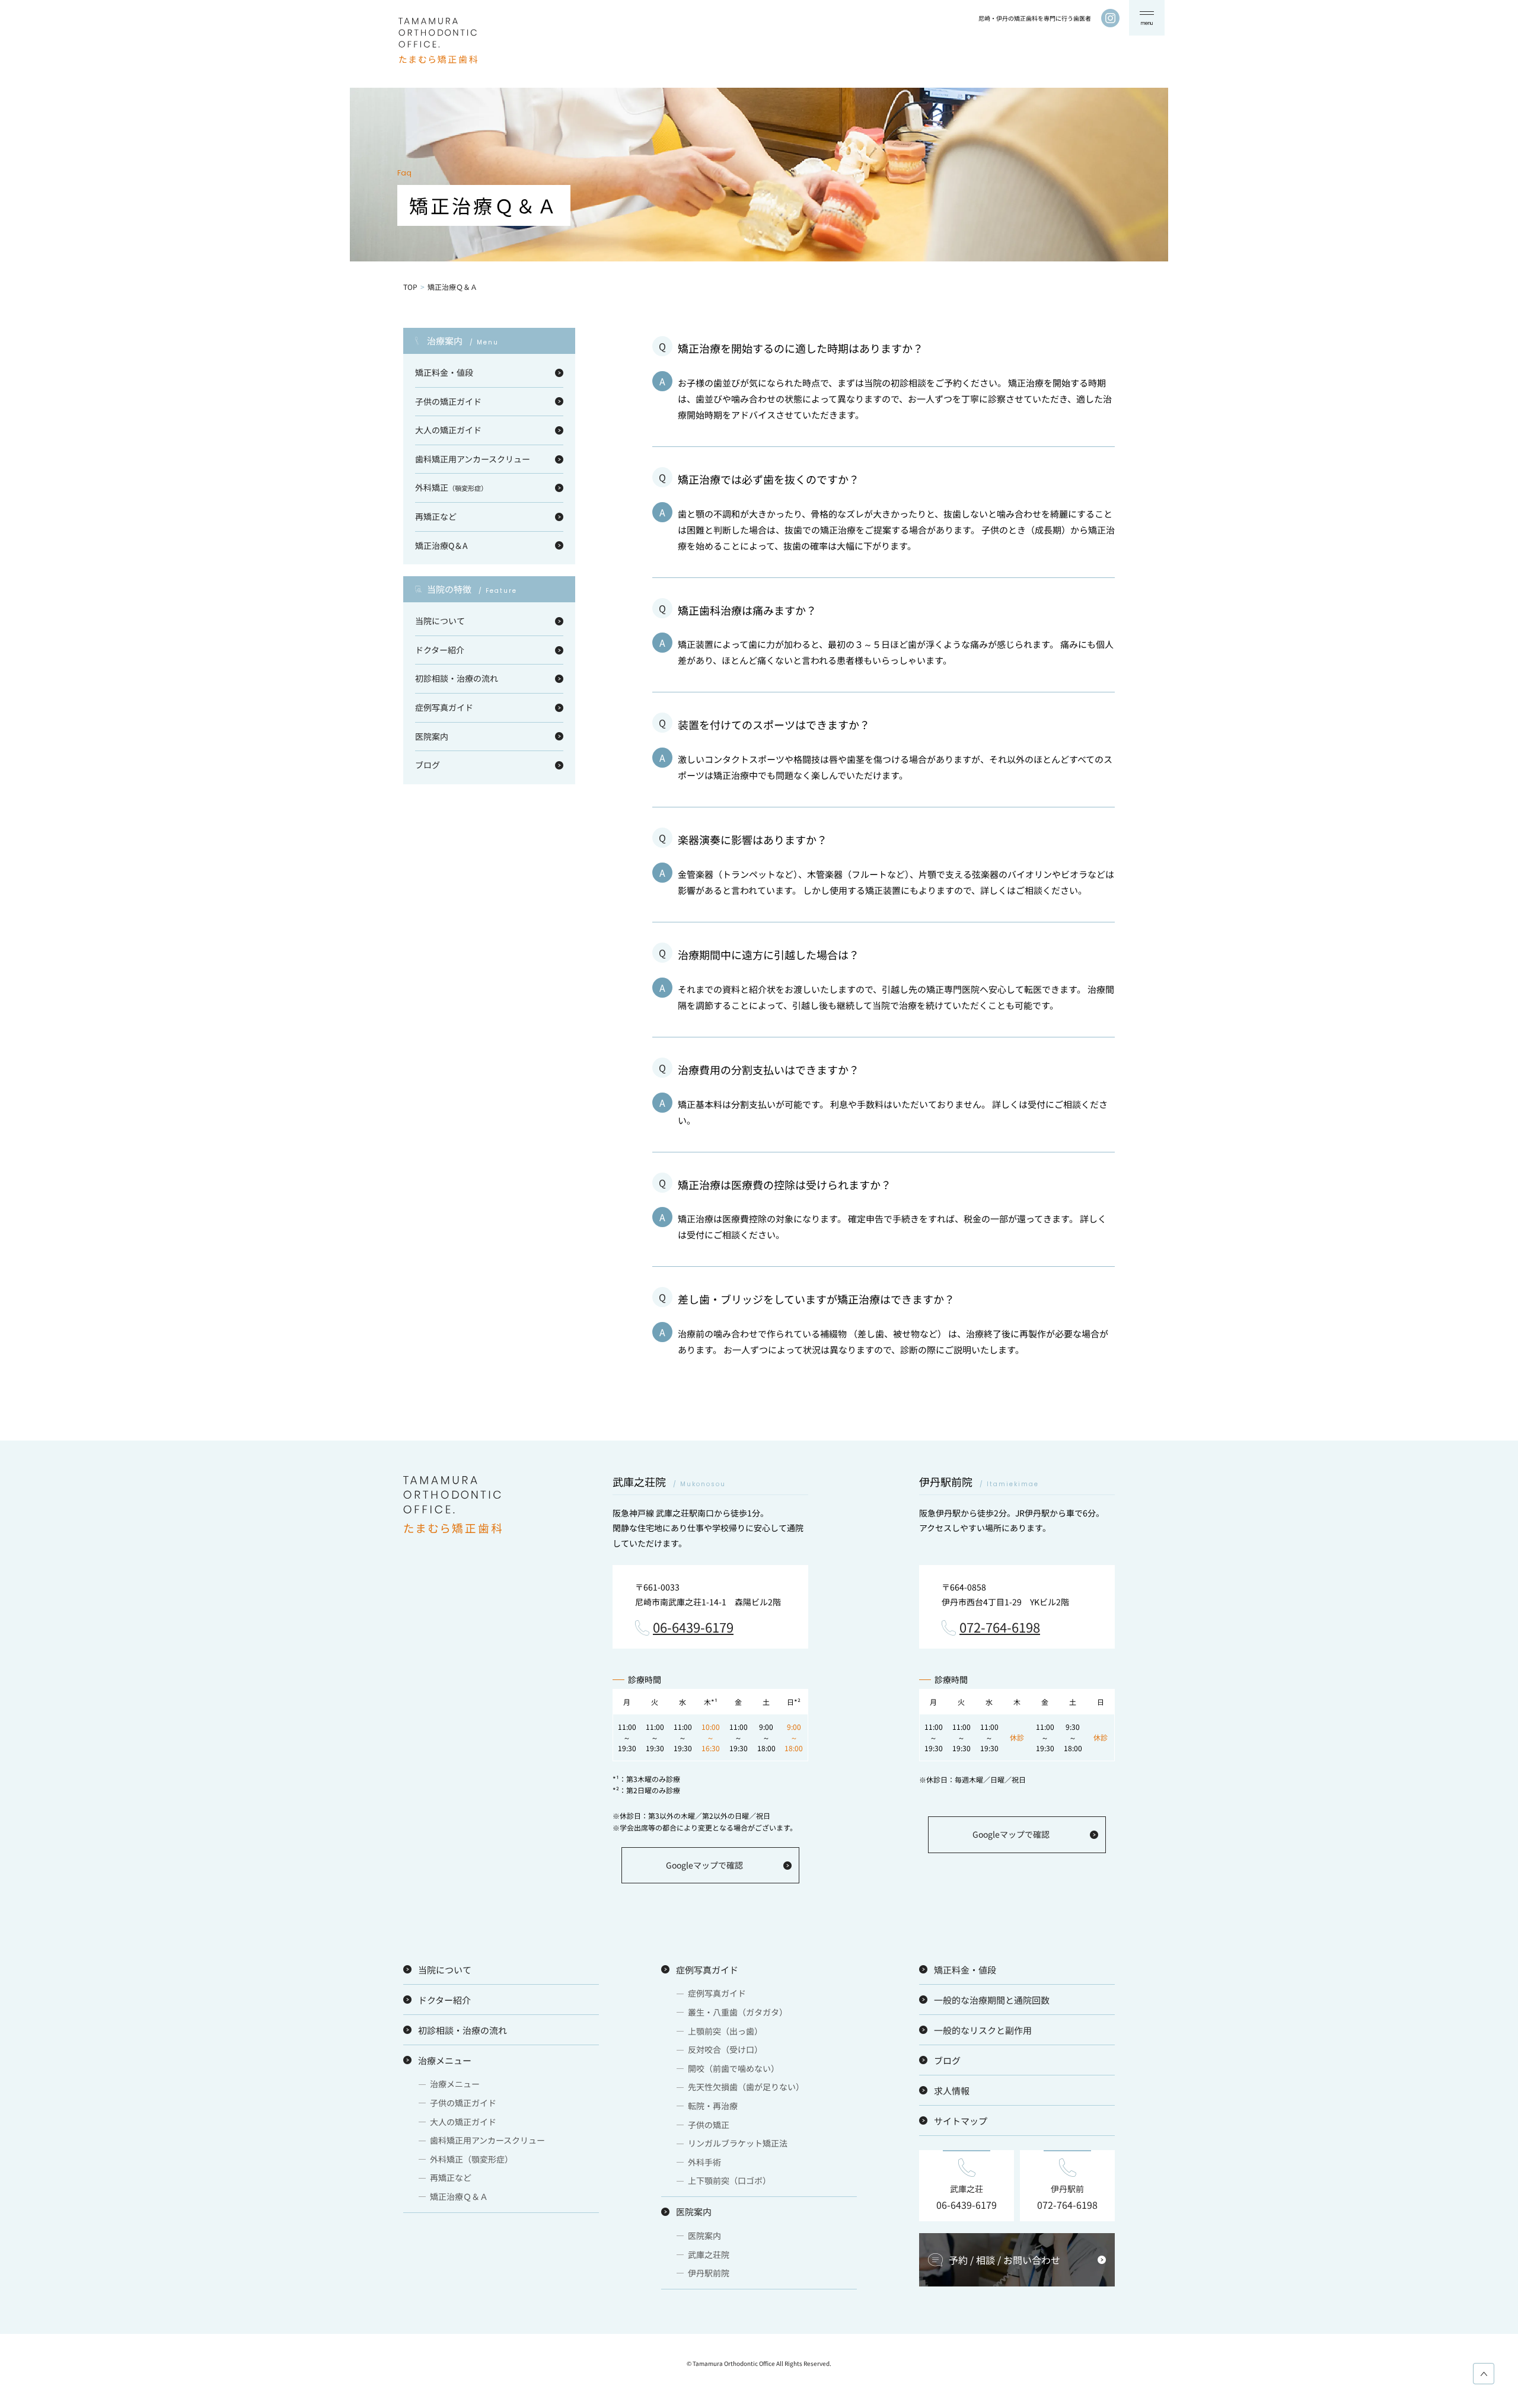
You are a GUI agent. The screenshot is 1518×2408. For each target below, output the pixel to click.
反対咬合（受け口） (725, 2049)
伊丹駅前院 (709, 2273)
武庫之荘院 (709, 2254)
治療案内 (463, 341)
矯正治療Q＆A (441, 545)
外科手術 (704, 2162)
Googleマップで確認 (704, 1865)
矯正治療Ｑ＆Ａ (459, 2196)
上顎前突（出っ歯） (725, 2031)
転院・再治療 (713, 2106)
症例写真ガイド (444, 707)
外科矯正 (451, 487)
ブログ (428, 765)
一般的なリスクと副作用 (983, 2030)
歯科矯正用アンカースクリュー (473, 459)
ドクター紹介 (440, 650)
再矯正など (436, 516)
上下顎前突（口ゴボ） (729, 2180)
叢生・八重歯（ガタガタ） (738, 2012)
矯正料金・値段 (444, 372)
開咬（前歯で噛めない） (734, 2068)
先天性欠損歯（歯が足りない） (746, 2087)
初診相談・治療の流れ (457, 678)
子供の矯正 (709, 2125)
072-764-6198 (1000, 1628)
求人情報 (952, 2091)
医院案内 (432, 736)
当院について (440, 621)
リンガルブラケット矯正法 (738, 2143)
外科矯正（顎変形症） (471, 2159)
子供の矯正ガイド (448, 401)
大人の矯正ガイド (448, 430)
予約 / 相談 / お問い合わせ (1004, 2260)
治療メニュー (445, 2060)
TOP (410, 287)
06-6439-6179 (693, 1628)
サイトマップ (961, 2121)
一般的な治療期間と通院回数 (992, 2000)
